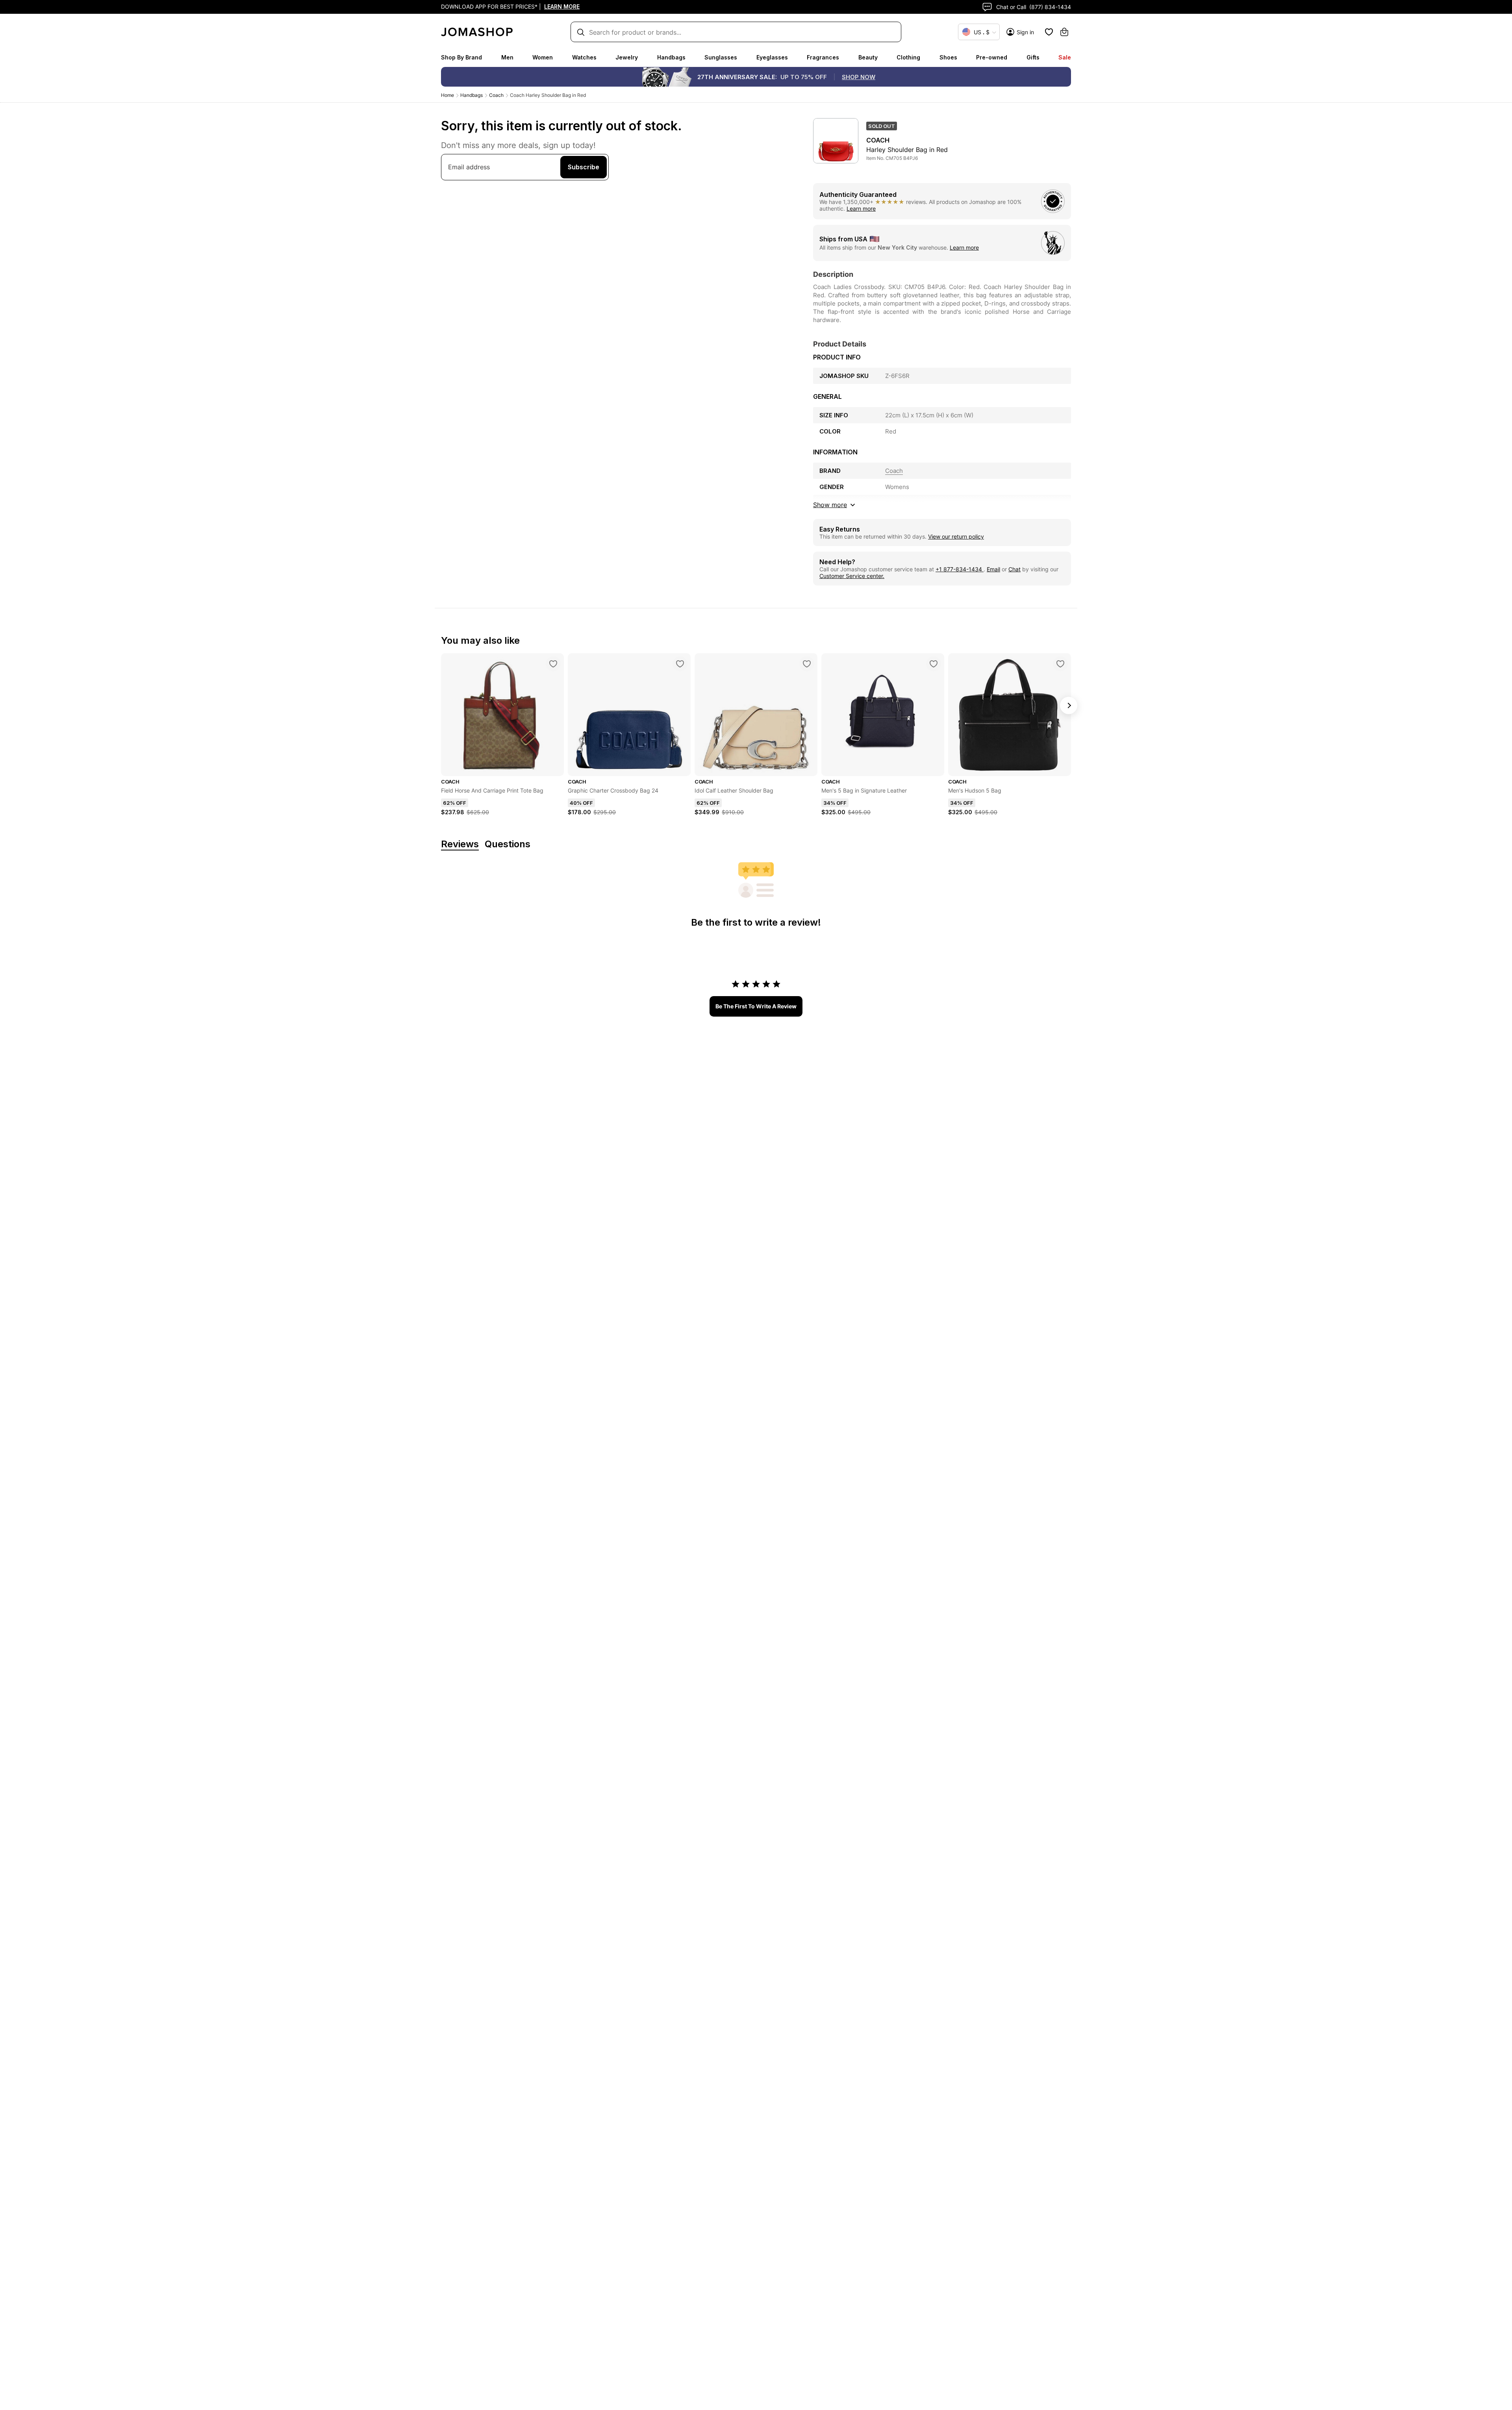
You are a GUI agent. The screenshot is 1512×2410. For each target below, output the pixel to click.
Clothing (908, 57)
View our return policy (956, 536)
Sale (1065, 57)
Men (507, 57)
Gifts (1033, 57)
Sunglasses (721, 57)
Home (447, 95)
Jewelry (627, 57)
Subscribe (584, 167)
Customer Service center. (852, 576)
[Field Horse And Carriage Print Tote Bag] (553, 664)
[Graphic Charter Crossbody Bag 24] (680, 664)
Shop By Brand (461, 57)
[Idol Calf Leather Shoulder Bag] (807, 664)
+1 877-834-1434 (960, 569)
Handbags (671, 57)
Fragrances (823, 57)
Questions (508, 844)
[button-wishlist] (1049, 32)
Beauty (868, 57)
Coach (496, 95)
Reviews (460, 844)
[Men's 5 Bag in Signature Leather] (934, 664)
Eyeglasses (772, 57)
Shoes (948, 57)
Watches (584, 57)
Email (993, 569)
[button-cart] (1064, 32)
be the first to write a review (756, 1006)
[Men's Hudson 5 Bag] (1060, 664)
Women (543, 57)
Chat (1014, 569)
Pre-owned (992, 57)
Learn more (861, 208)
